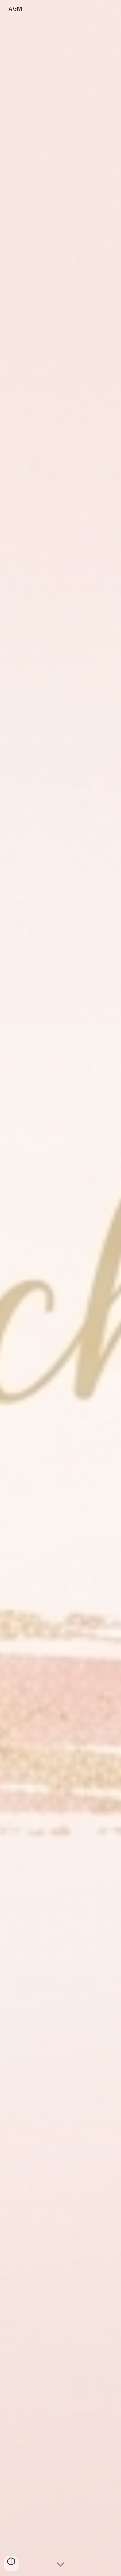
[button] (60, 2565)
